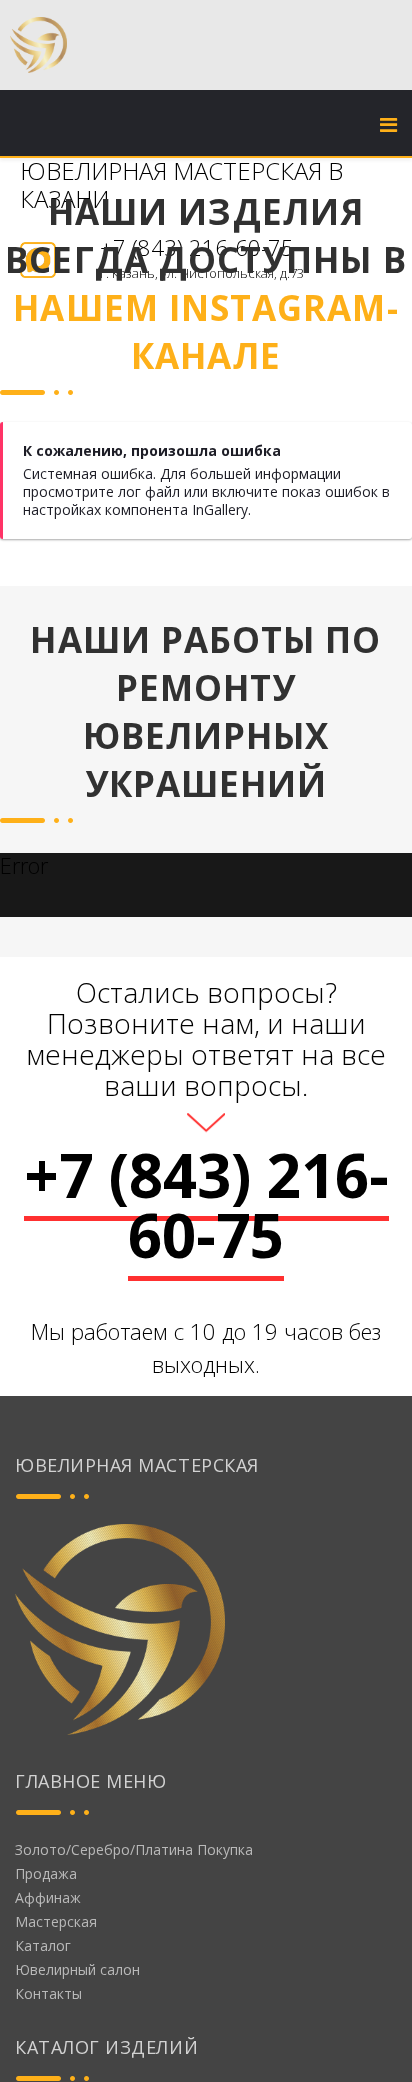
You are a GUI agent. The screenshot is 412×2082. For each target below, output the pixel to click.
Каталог (43, 1945)
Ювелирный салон (77, 1969)
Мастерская (56, 1921)
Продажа (46, 1873)
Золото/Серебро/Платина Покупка (134, 1849)
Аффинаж (48, 1897)
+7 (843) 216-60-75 (206, 1205)
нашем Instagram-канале (205, 331)
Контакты (48, 1993)
